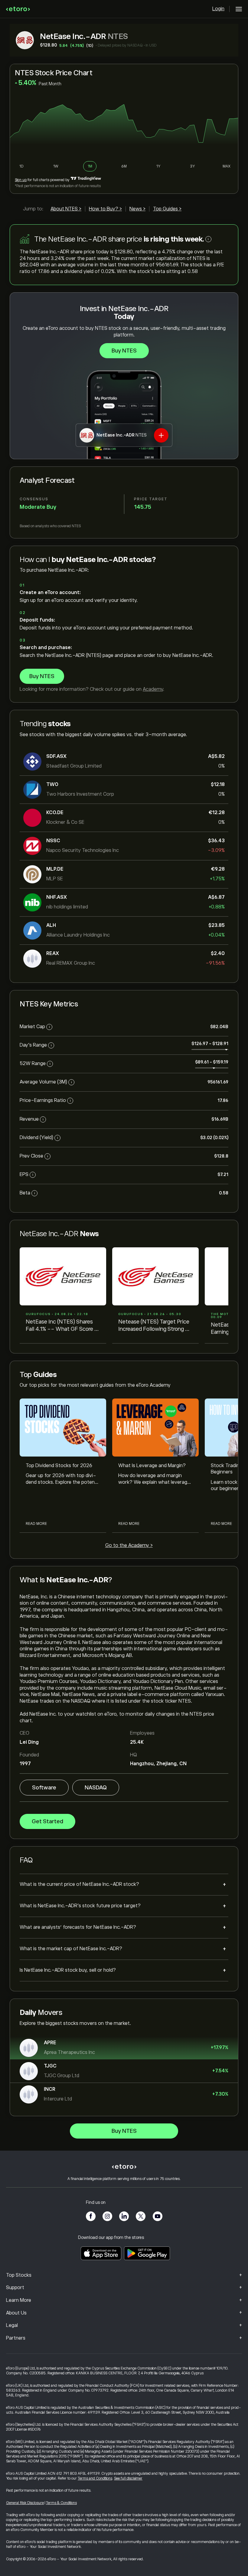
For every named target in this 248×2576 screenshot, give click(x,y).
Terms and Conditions (95, 2478)
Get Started (47, 1821)
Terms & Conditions (61, 2503)
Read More (36, 1524)
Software (44, 1788)
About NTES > (66, 209)
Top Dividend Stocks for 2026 (59, 1466)
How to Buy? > (105, 209)
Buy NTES (124, 351)
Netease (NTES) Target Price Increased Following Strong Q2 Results (155, 1326)
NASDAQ (96, 1788)
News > (137, 209)
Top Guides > (167, 209)
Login (218, 9)
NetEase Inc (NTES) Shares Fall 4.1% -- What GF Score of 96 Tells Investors (63, 1326)
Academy (153, 689)
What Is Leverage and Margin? (152, 1466)
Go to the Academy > (129, 1545)
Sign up (21, 180)
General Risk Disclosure (25, 2503)
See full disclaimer (128, 2478)
